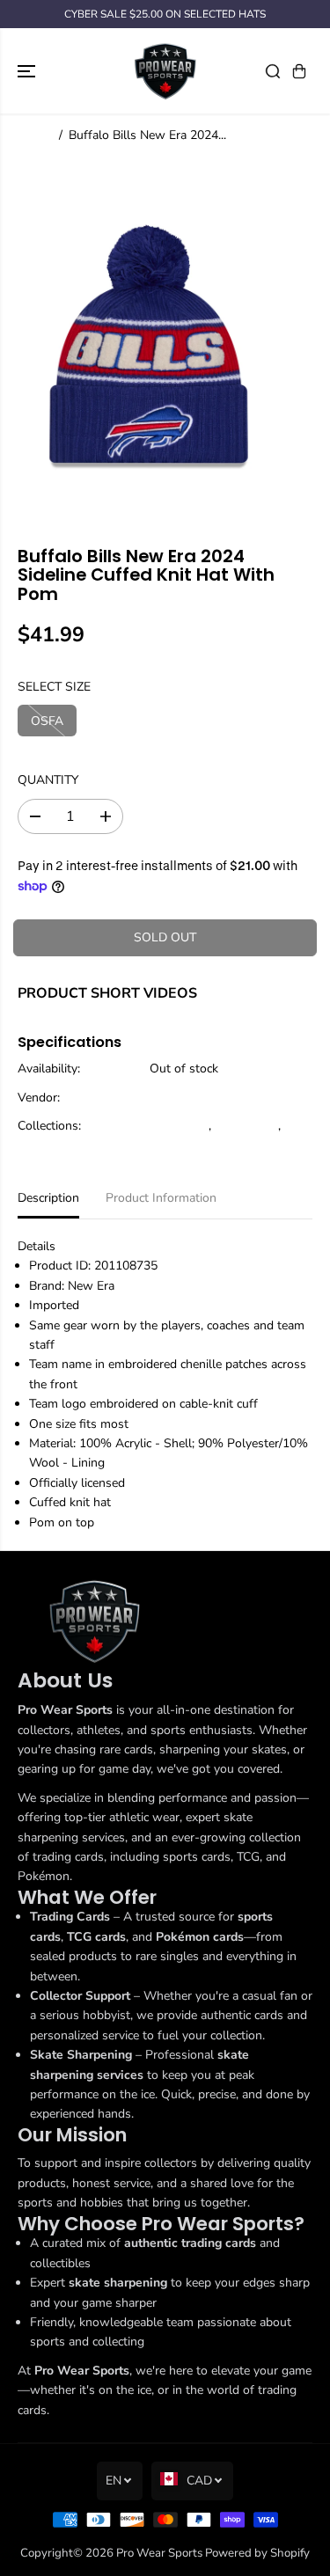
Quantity (48, 780)
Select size (54, 687)
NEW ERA (178, 1098)
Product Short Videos (107, 993)
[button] (28, 71)
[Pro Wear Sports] (165, 71)
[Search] (273, 71)
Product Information (161, 1198)
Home (34, 135)
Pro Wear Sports (159, 2553)
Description (48, 1198)
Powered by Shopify (257, 2553)
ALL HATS (179, 1126)
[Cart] (299, 71)
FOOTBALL (246, 1126)
